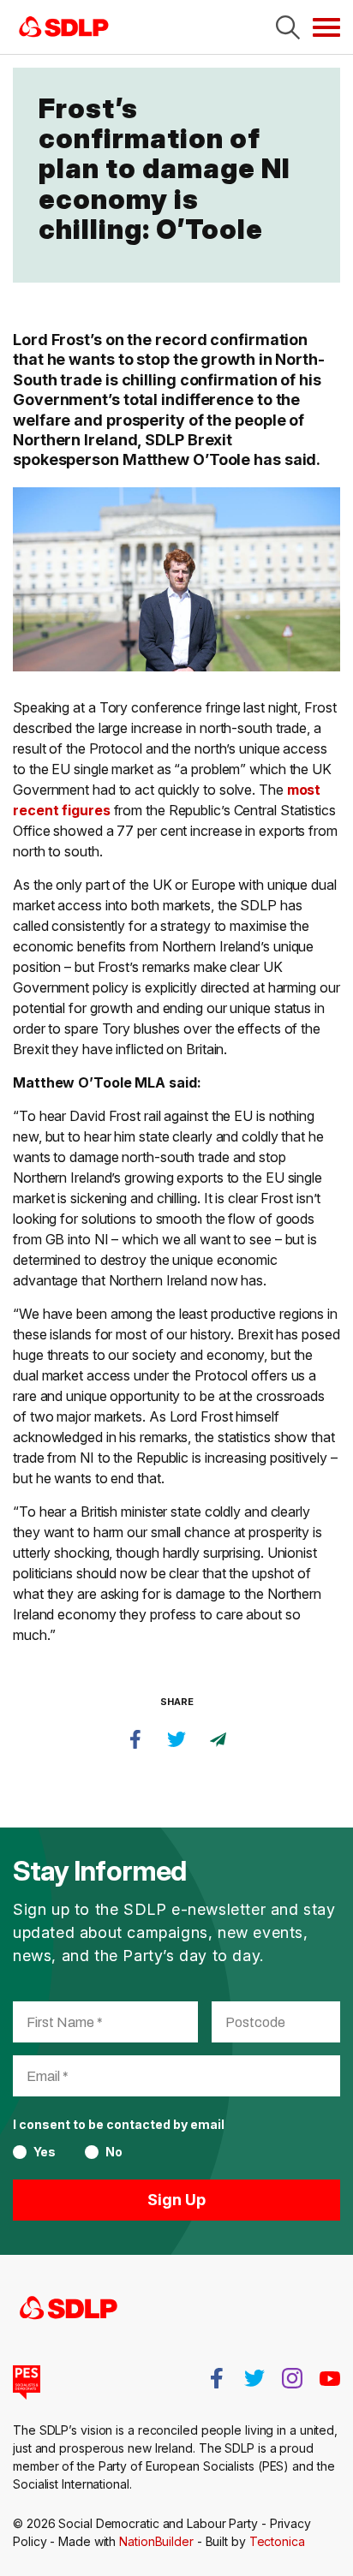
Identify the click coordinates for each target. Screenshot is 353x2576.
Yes (45, 2152)
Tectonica (277, 2541)
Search (288, 27)
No (114, 2152)
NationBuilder (156, 2541)
